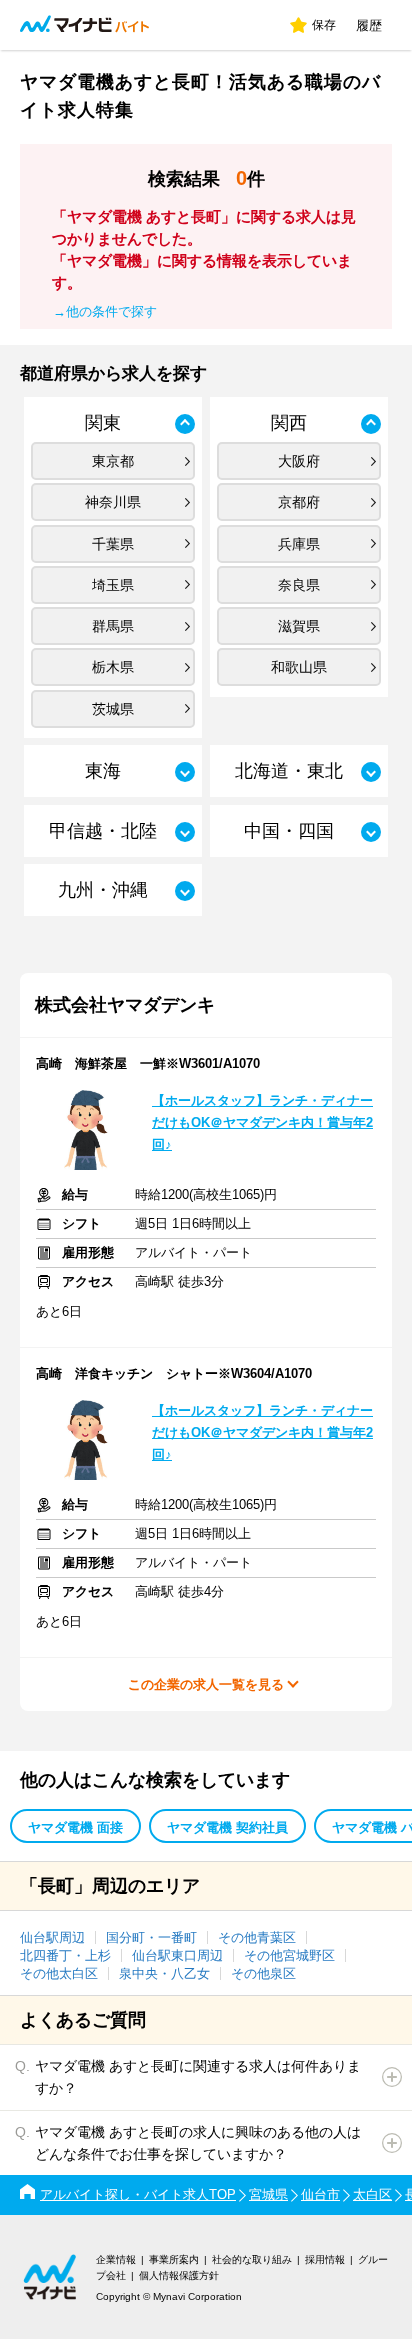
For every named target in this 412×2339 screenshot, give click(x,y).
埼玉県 (113, 585)
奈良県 (299, 585)
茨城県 (113, 709)
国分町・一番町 (151, 1937)
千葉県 (113, 544)
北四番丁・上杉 (65, 1955)
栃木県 (113, 667)
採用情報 (325, 2259)
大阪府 (299, 461)
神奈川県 (113, 502)
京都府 (299, 502)
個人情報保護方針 (179, 2275)
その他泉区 (263, 1973)
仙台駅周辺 (52, 1937)
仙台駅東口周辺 (177, 1955)
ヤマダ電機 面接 (75, 1827)
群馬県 (113, 626)
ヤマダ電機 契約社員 (227, 1827)
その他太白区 (59, 1973)
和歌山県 (299, 667)
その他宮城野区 (289, 1955)
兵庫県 (299, 544)
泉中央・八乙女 (164, 1973)
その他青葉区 (257, 1937)
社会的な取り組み (252, 2259)
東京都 (113, 461)
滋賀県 (299, 626)
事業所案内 (174, 2259)
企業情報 (116, 2259)
